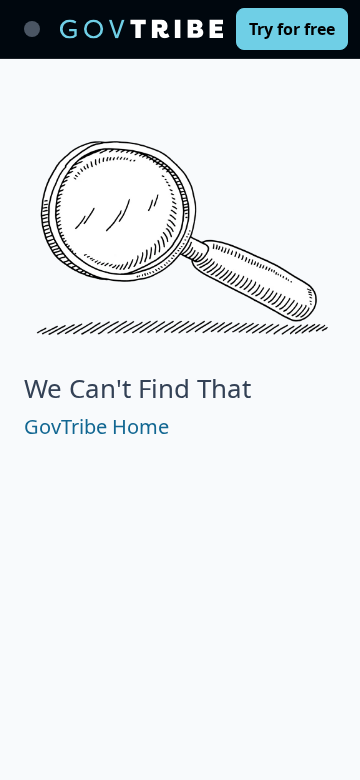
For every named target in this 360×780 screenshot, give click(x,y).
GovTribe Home (96, 426)
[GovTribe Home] (141, 29)
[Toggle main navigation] (32, 29)
